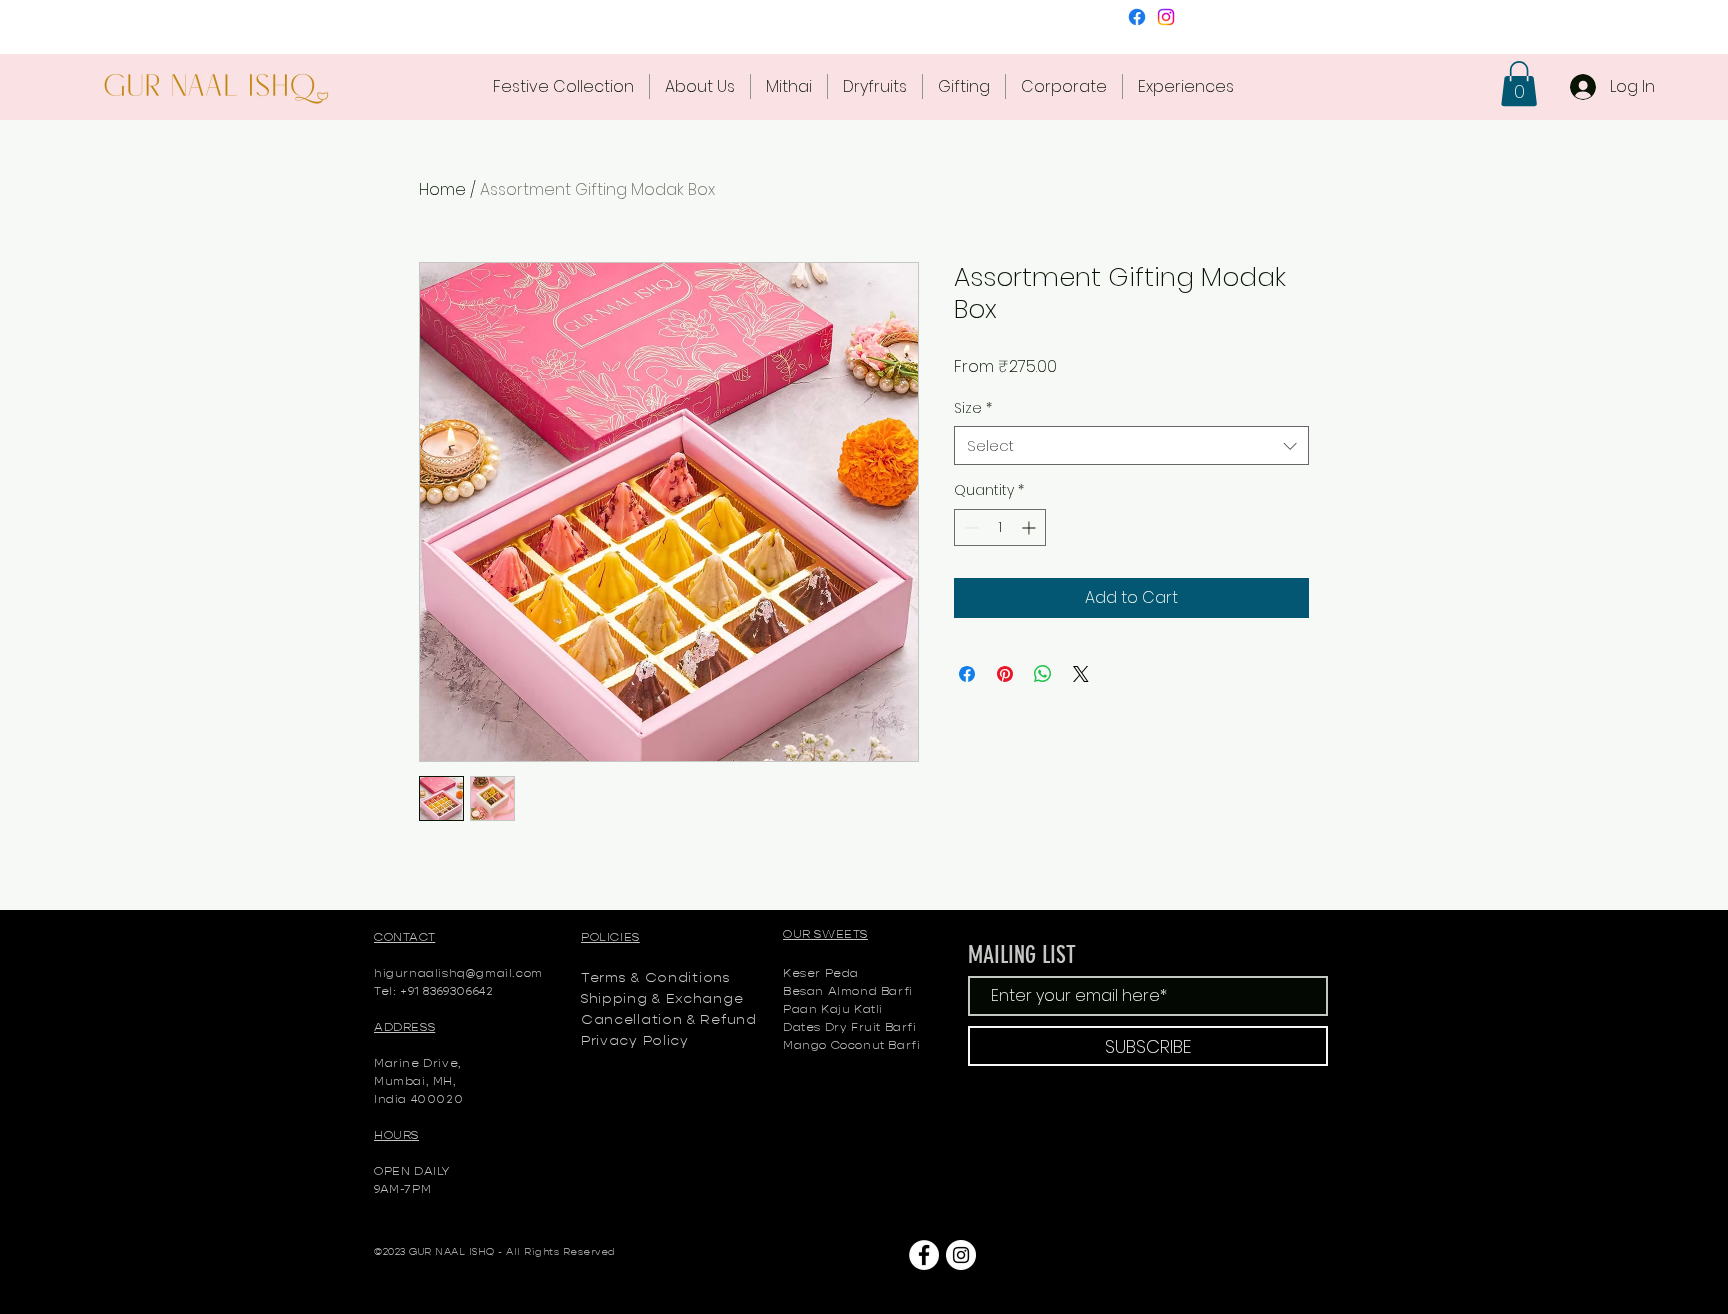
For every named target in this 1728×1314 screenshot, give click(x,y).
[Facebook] (1137, 17)
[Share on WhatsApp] (1043, 674)
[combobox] (1131, 445)
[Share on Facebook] (967, 674)
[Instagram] (1166, 17)
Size (973, 408)
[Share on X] (1081, 674)
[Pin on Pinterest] (1005, 674)
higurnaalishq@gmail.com (458, 972)
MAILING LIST (1022, 955)
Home (442, 189)
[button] (1519, 83)
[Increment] (1030, 527)
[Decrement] (969, 527)
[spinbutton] (1000, 527)
